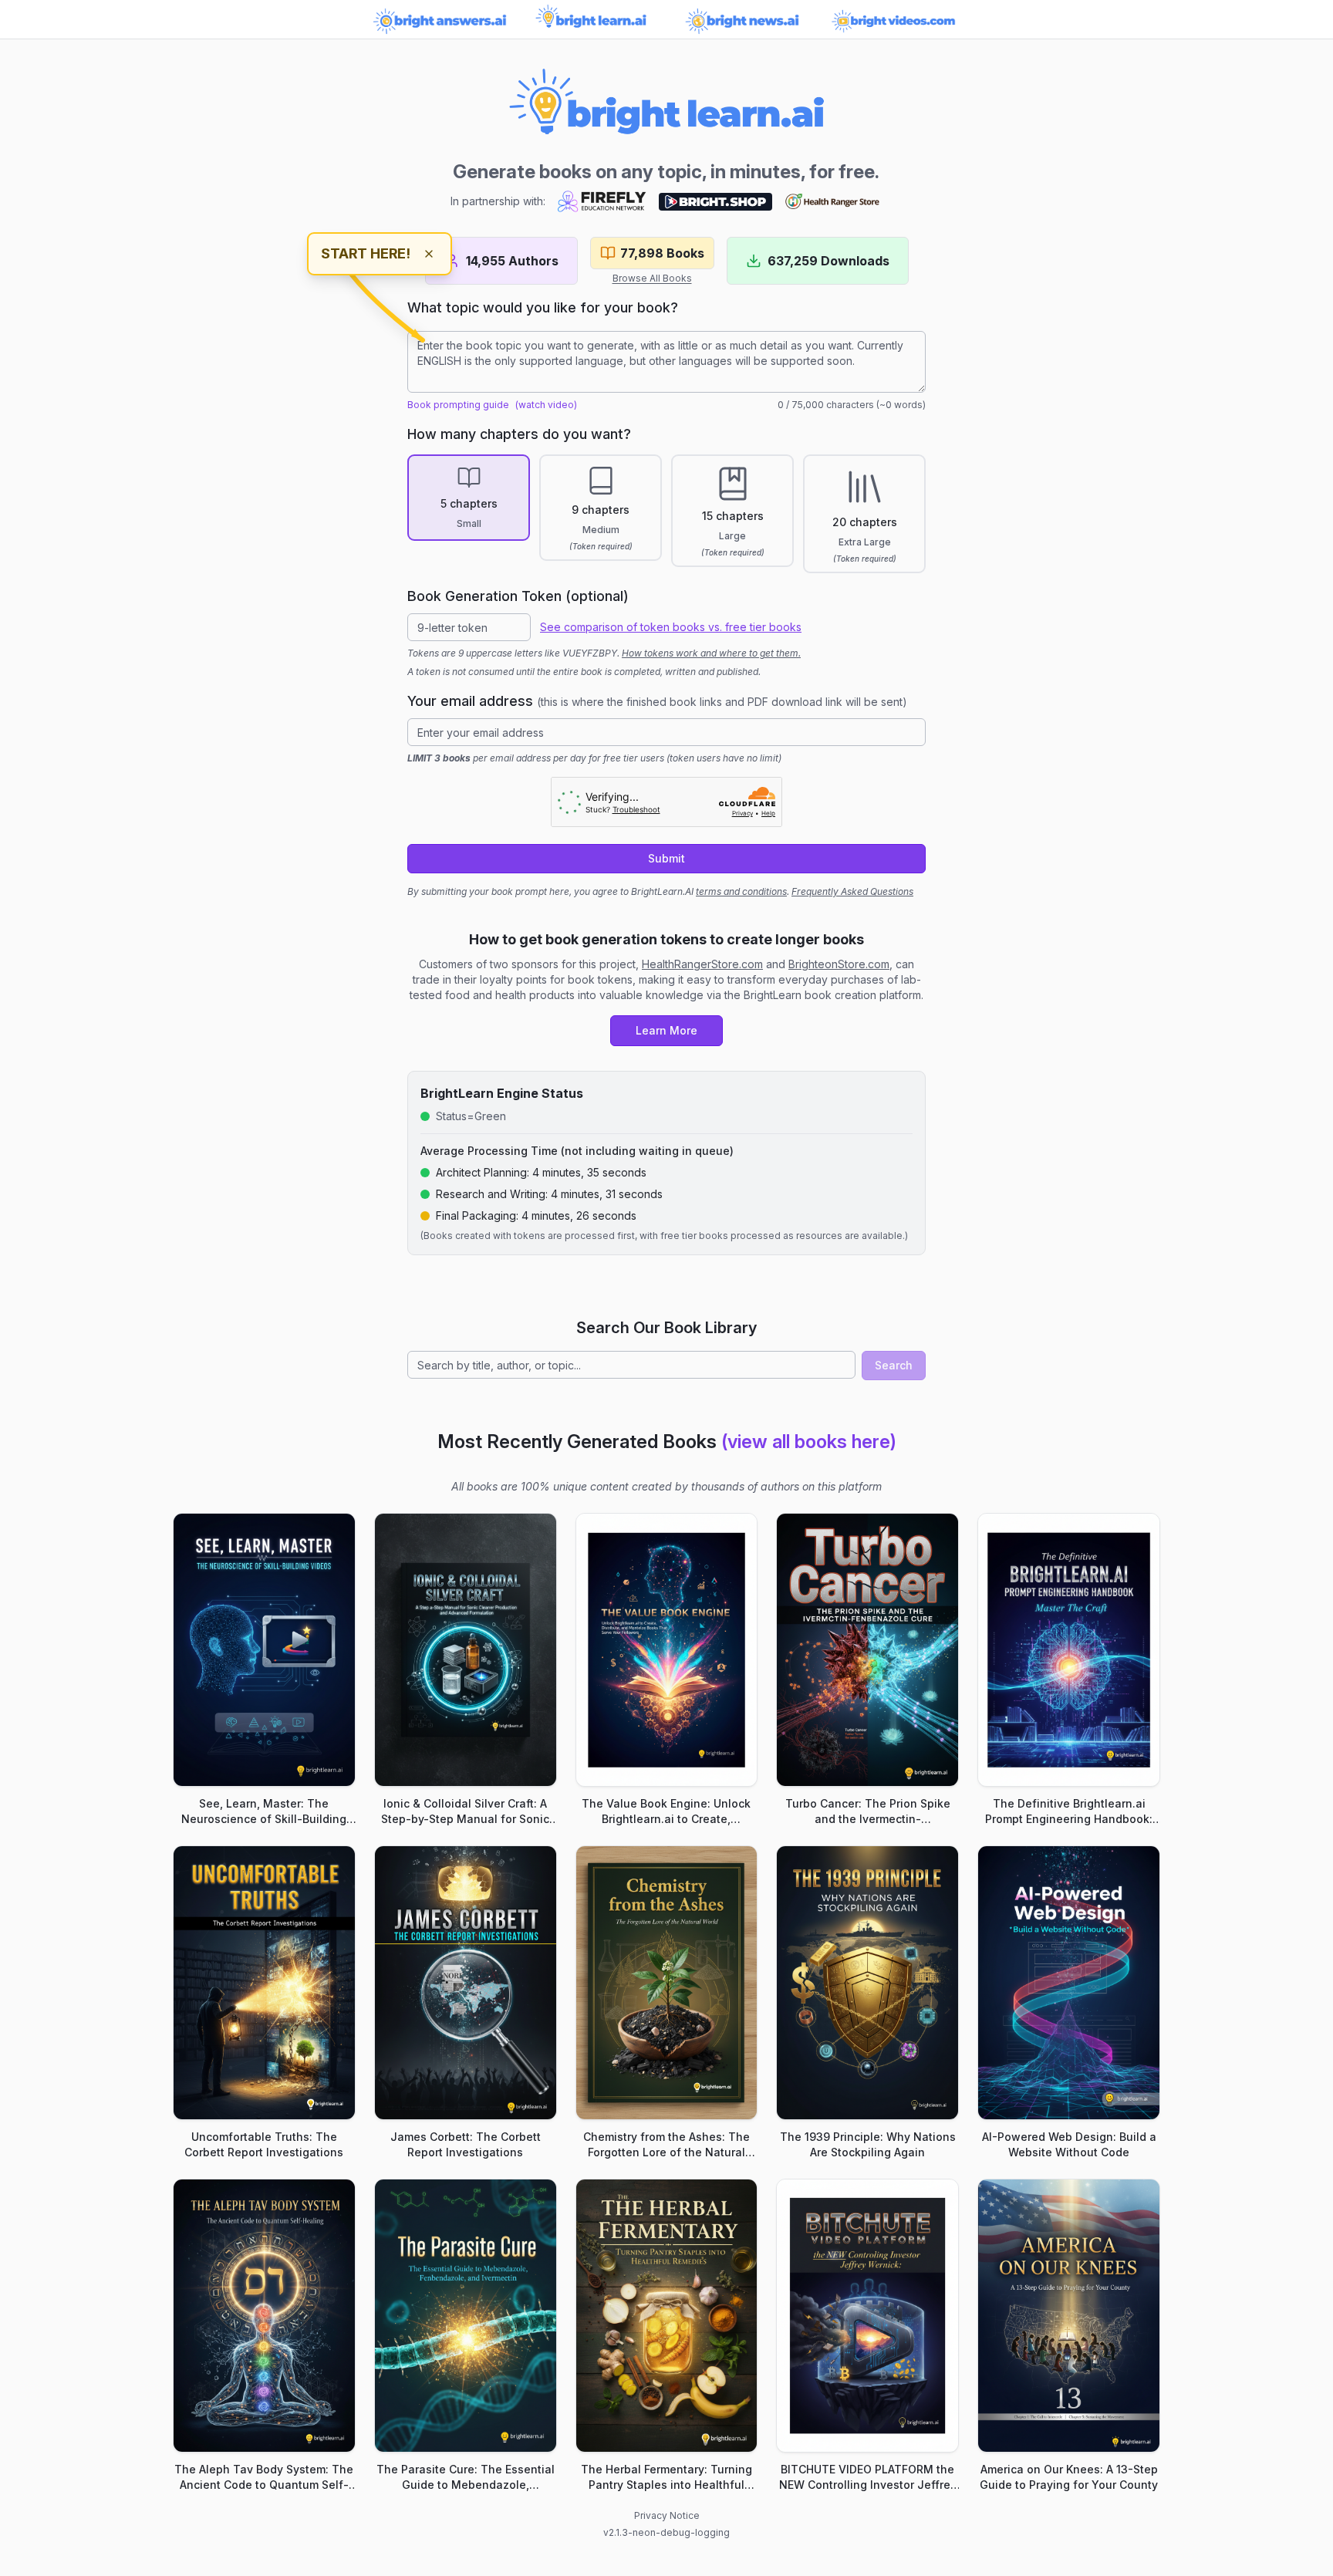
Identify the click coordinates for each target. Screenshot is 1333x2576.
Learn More (666, 1030)
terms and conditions (741, 891)
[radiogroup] (666, 514)
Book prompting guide (458, 405)
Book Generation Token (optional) (518, 596)
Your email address (657, 701)
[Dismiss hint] (429, 254)
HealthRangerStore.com (702, 964)
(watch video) (546, 405)
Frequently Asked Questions (852, 891)
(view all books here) (809, 1442)
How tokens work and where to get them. (711, 653)
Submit (666, 858)
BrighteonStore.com (839, 964)
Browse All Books (652, 278)
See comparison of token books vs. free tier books (671, 627)
